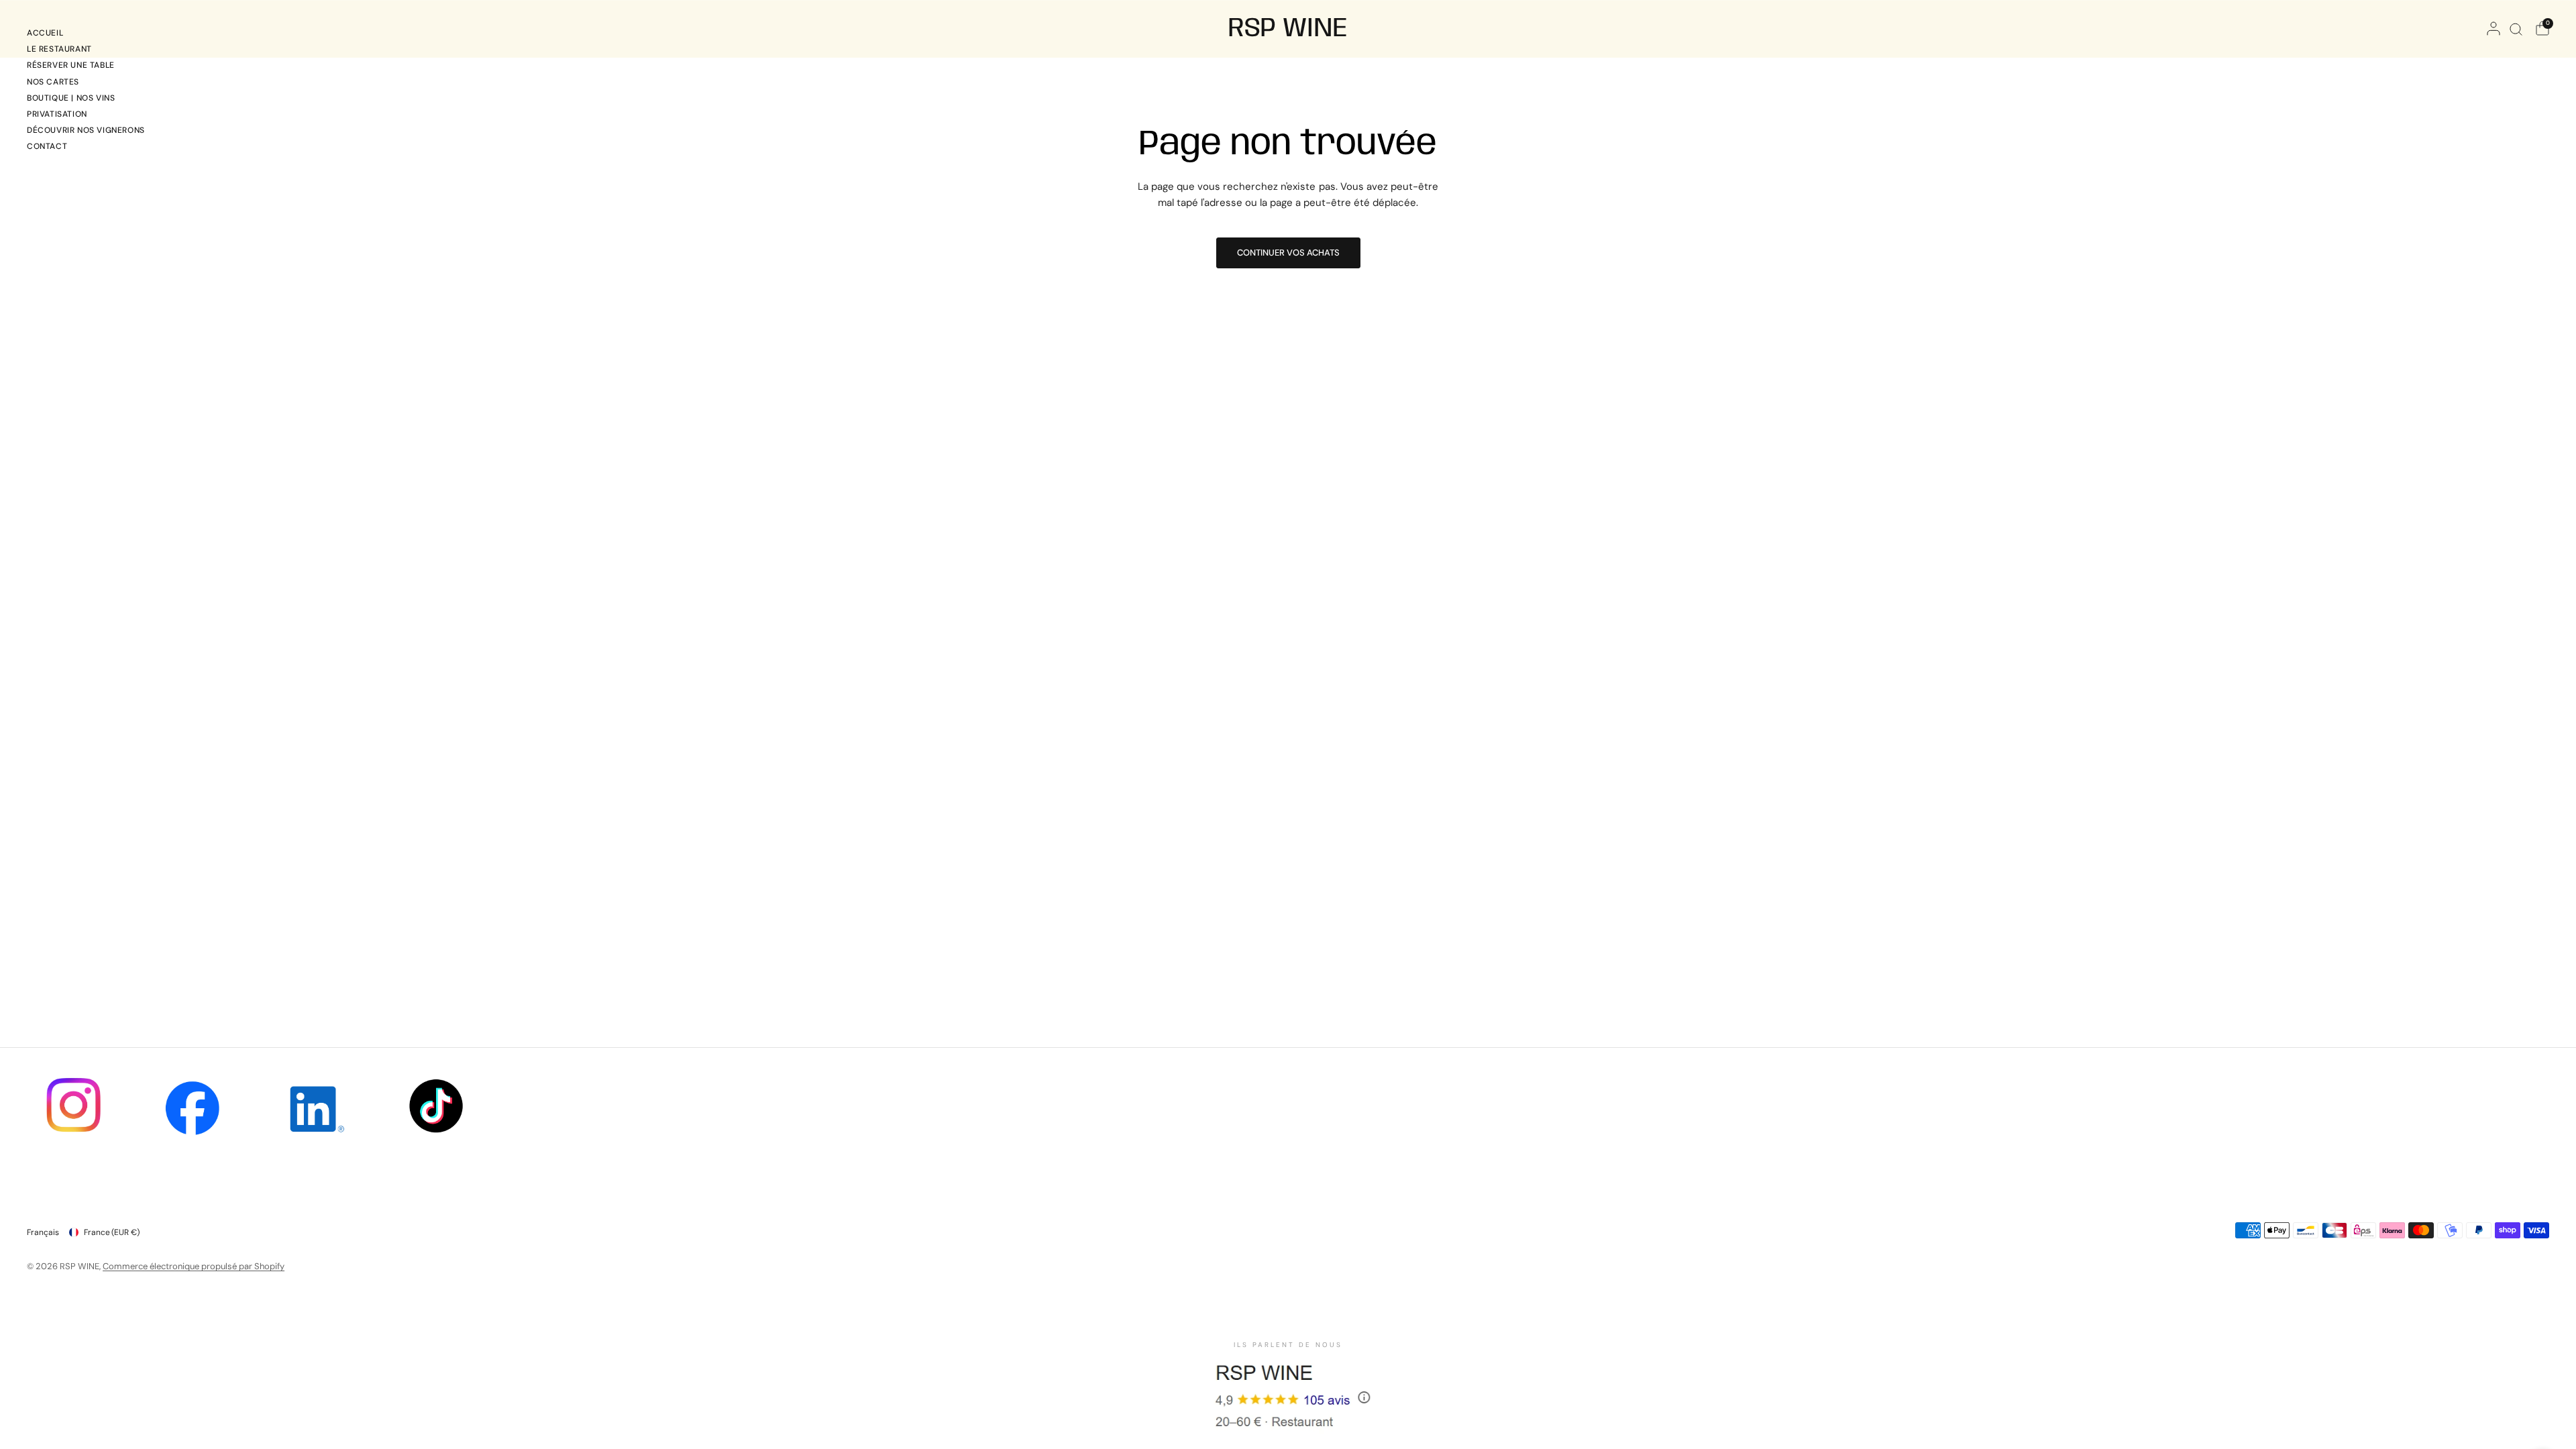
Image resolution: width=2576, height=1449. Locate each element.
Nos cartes (53, 82)
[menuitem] (86, 35)
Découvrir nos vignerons (86, 130)
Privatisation (57, 114)
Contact (47, 146)
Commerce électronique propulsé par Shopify (194, 1266)
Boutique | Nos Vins (71, 98)
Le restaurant (59, 49)
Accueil (45, 33)
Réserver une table (71, 65)
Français (43, 1232)
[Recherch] (2516, 29)
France (112, 1232)
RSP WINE (1288, 29)
